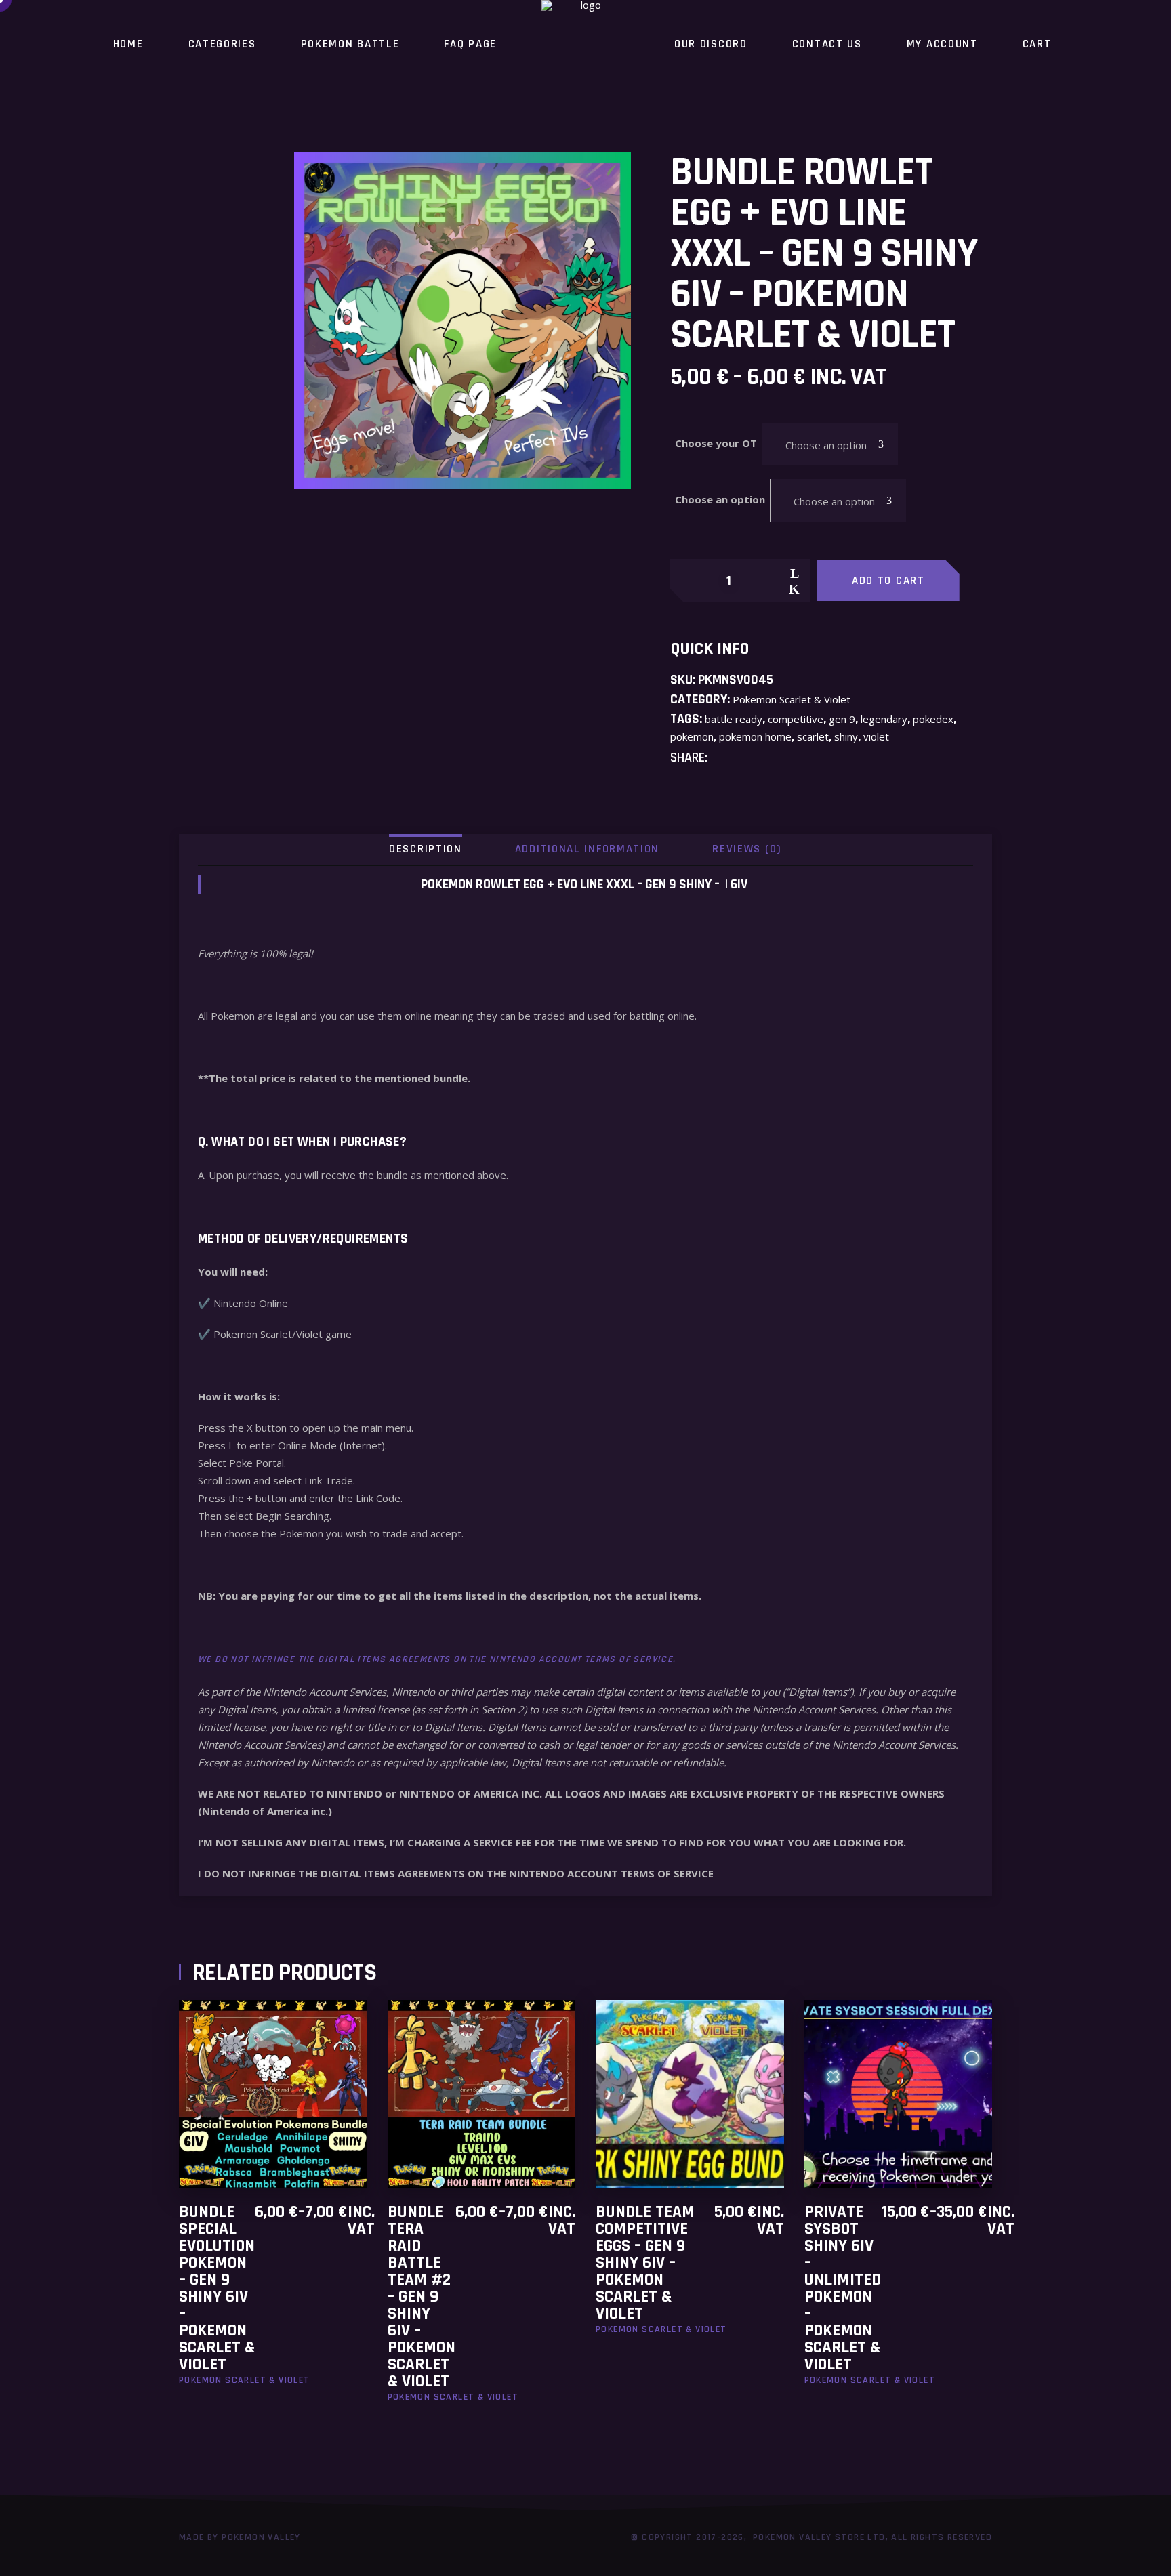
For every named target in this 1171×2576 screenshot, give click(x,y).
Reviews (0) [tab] (747, 849)
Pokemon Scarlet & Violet (792, 699)
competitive (796, 719)
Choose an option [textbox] (826, 445)
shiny (846, 736)
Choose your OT (716, 443)
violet (876, 736)
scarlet (813, 736)
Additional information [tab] (587, 849)
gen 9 (842, 719)
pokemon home (755, 736)
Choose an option (720, 499)
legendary (884, 719)
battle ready (734, 719)
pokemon (692, 736)
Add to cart (888, 581)
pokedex (933, 719)
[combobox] (830, 444)
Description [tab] (426, 849)
